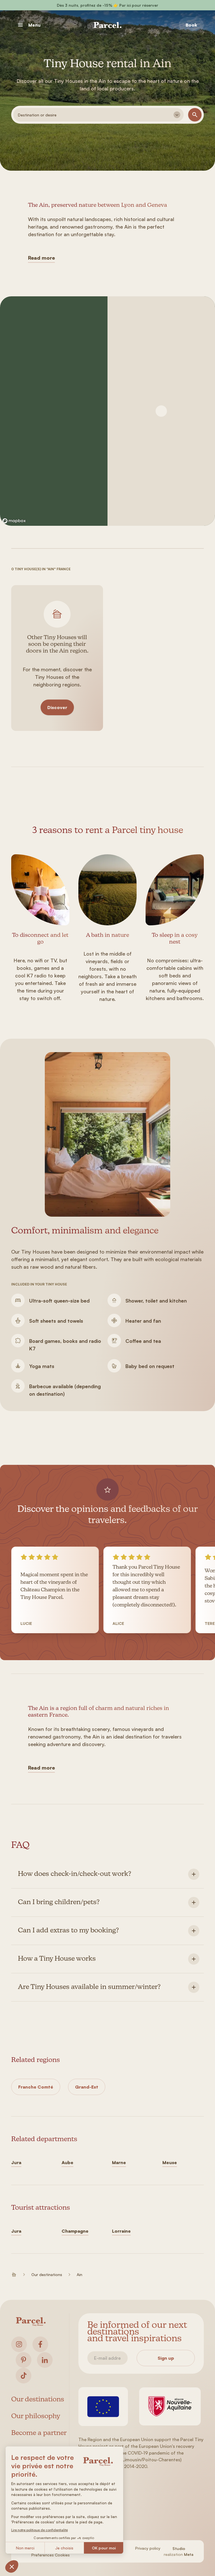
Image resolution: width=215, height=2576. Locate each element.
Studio (179, 2548)
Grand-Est (87, 2087)
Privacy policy (148, 2548)
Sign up (166, 2358)
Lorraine (121, 2231)
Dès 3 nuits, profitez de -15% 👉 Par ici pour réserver (107, 5)
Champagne (75, 2231)
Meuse (170, 2162)
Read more (41, 258)
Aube (67, 2162)
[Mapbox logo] (14, 521)
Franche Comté (36, 2087)
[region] (54, 411)
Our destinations (47, 2274)
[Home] (107, 25)
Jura (16, 2162)
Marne (119, 2162)
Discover (57, 707)
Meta (189, 2554)
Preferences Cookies (51, 2555)
